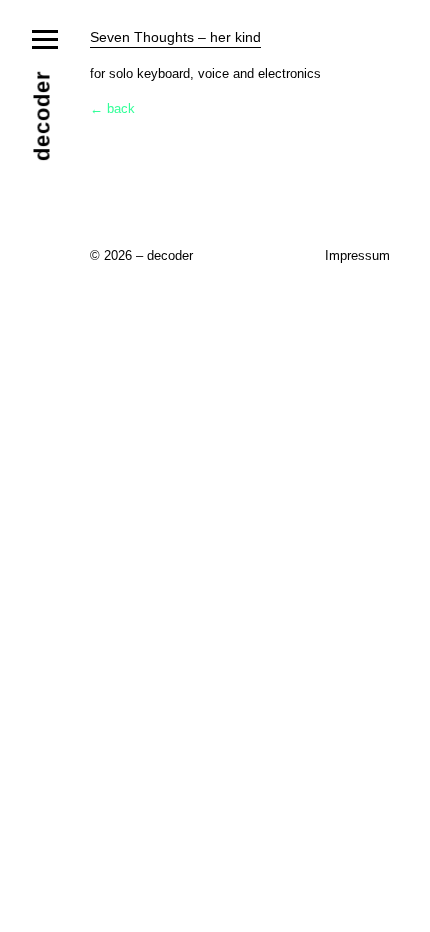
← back (112, 108)
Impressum (357, 255)
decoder (42, 115)
